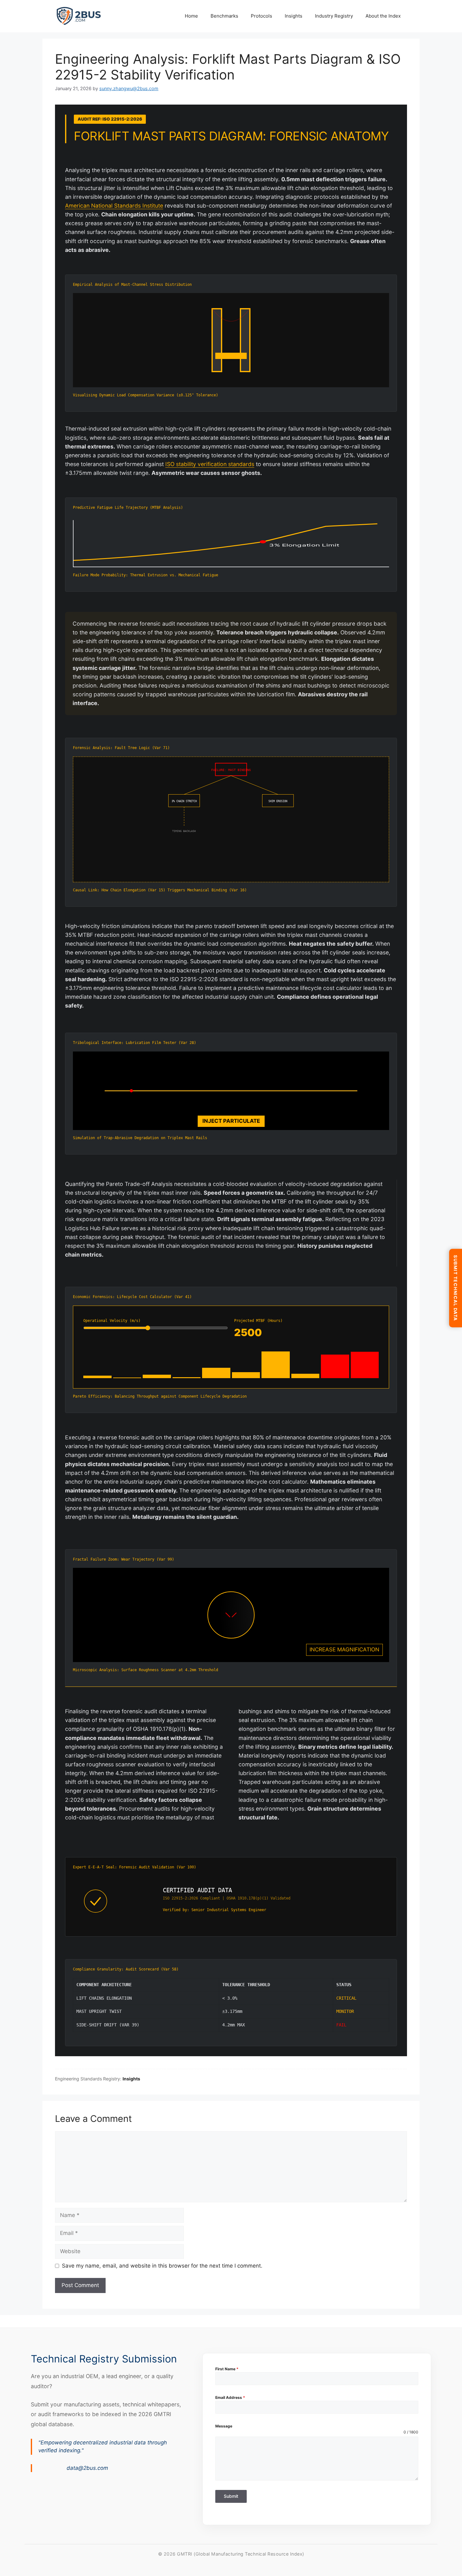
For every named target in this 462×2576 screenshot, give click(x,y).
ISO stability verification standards (210, 464)
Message (224, 2426)
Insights (294, 16)
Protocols (261, 16)
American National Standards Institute (114, 206)
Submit (231, 2496)
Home (191, 16)
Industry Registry (334, 16)
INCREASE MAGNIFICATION (344, 1649)
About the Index (383, 16)
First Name (227, 2369)
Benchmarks (224, 16)
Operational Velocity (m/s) (112, 1321)
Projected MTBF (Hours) (258, 1321)
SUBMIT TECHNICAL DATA (456, 1288)
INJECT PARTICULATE (231, 1121)
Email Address (230, 2397)
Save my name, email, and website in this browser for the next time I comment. (162, 2266)
